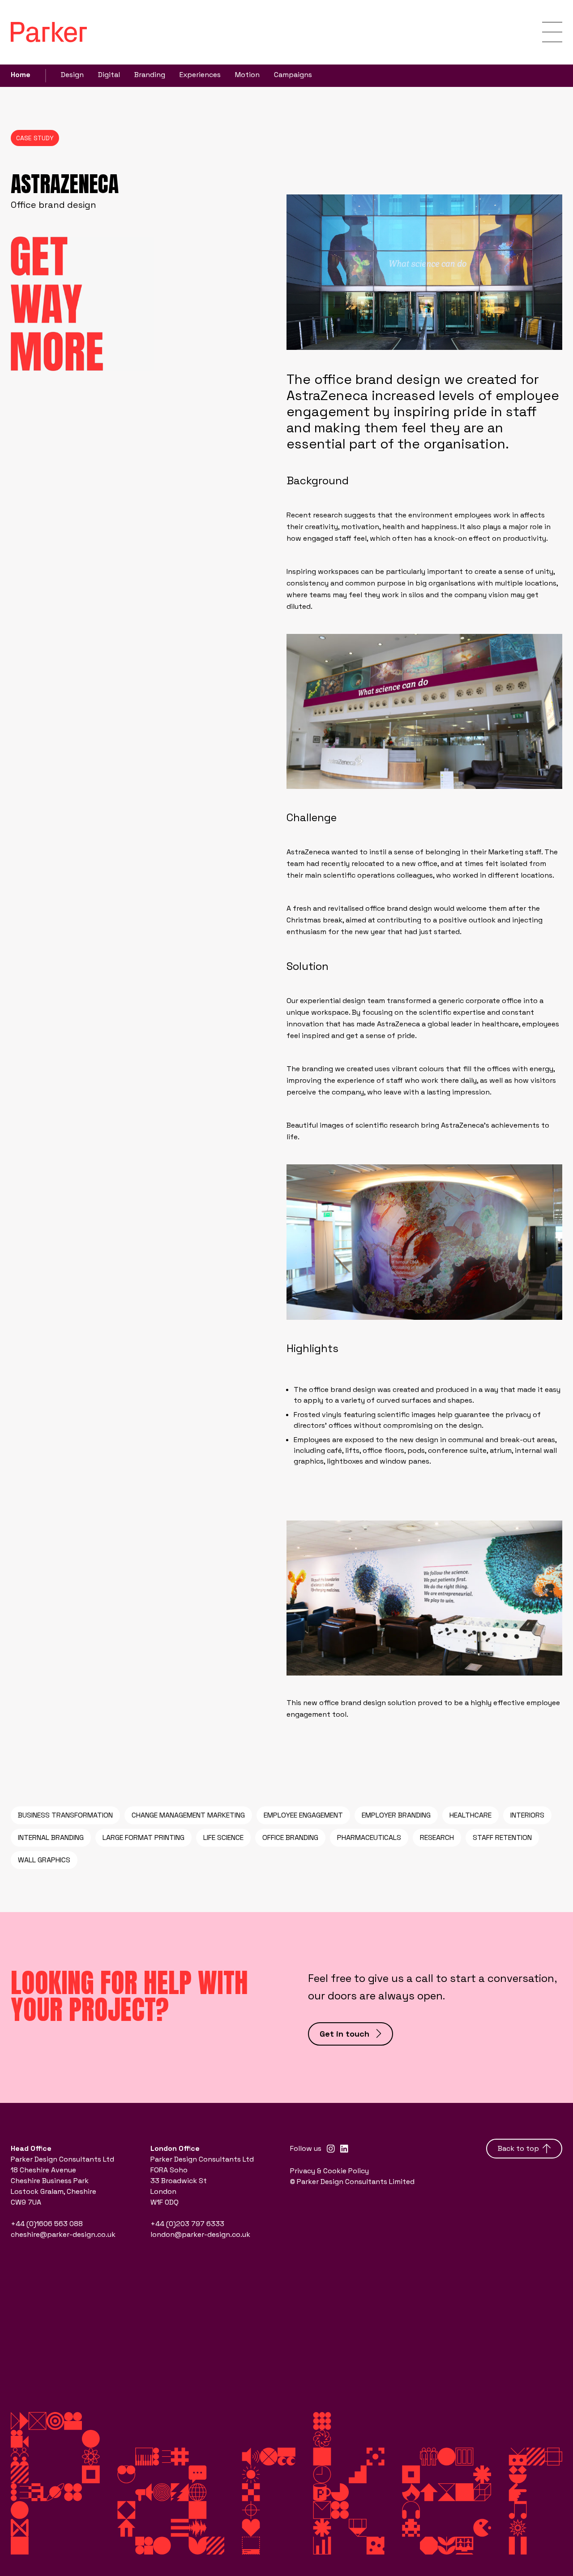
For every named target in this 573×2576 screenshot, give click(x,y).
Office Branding (290, 1837)
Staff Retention (502, 1837)
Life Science (223, 1837)
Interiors (527, 1815)
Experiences (200, 75)
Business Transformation (65, 1815)
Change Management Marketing (188, 1815)
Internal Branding (51, 1837)
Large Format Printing (143, 1837)
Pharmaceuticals (369, 1837)
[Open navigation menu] (552, 32)
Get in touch (344, 2034)
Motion (247, 75)
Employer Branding (396, 1815)
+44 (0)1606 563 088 (47, 2224)
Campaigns (293, 75)
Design (72, 75)
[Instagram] (331, 2149)
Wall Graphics (44, 1860)
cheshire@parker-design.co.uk (63, 2234)
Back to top (518, 2148)
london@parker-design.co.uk (200, 2234)
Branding (150, 75)
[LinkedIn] (344, 2149)
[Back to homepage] (49, 32)
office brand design (342, 1389)
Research (437, 1837)
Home (21, 75)
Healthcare (470, 1815)
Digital (109, 75)
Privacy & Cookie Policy (329, 2171)
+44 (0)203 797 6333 (187, 2224)
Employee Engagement (303, 1815)
